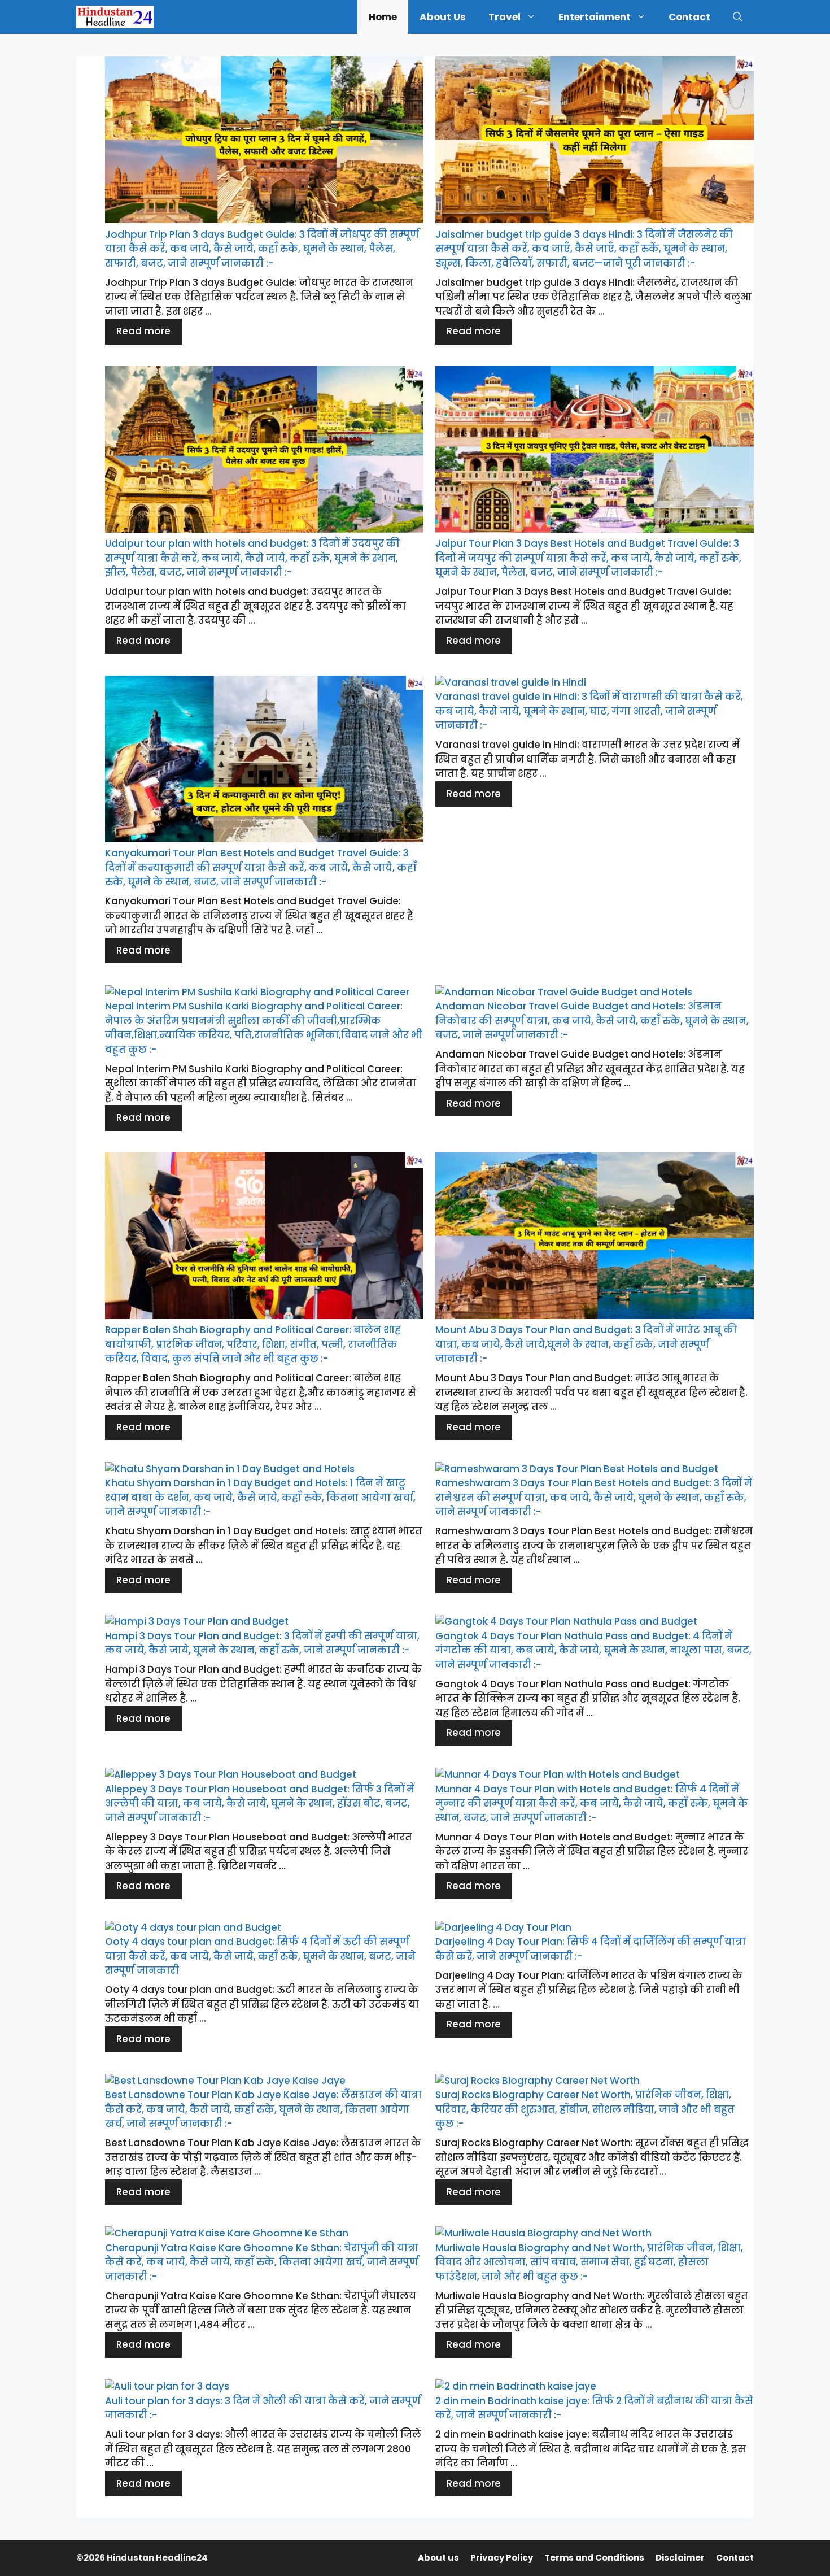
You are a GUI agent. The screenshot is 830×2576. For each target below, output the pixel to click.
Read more (143, 331)
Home (383, 17)
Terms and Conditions (594, 2558)
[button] (738, 17)
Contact (689, 17)
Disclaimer (680, 2558)
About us (443, 17)
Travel (504, 17)
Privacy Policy (502, 2558)
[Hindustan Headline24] (115, 17)
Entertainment (595, 17)
